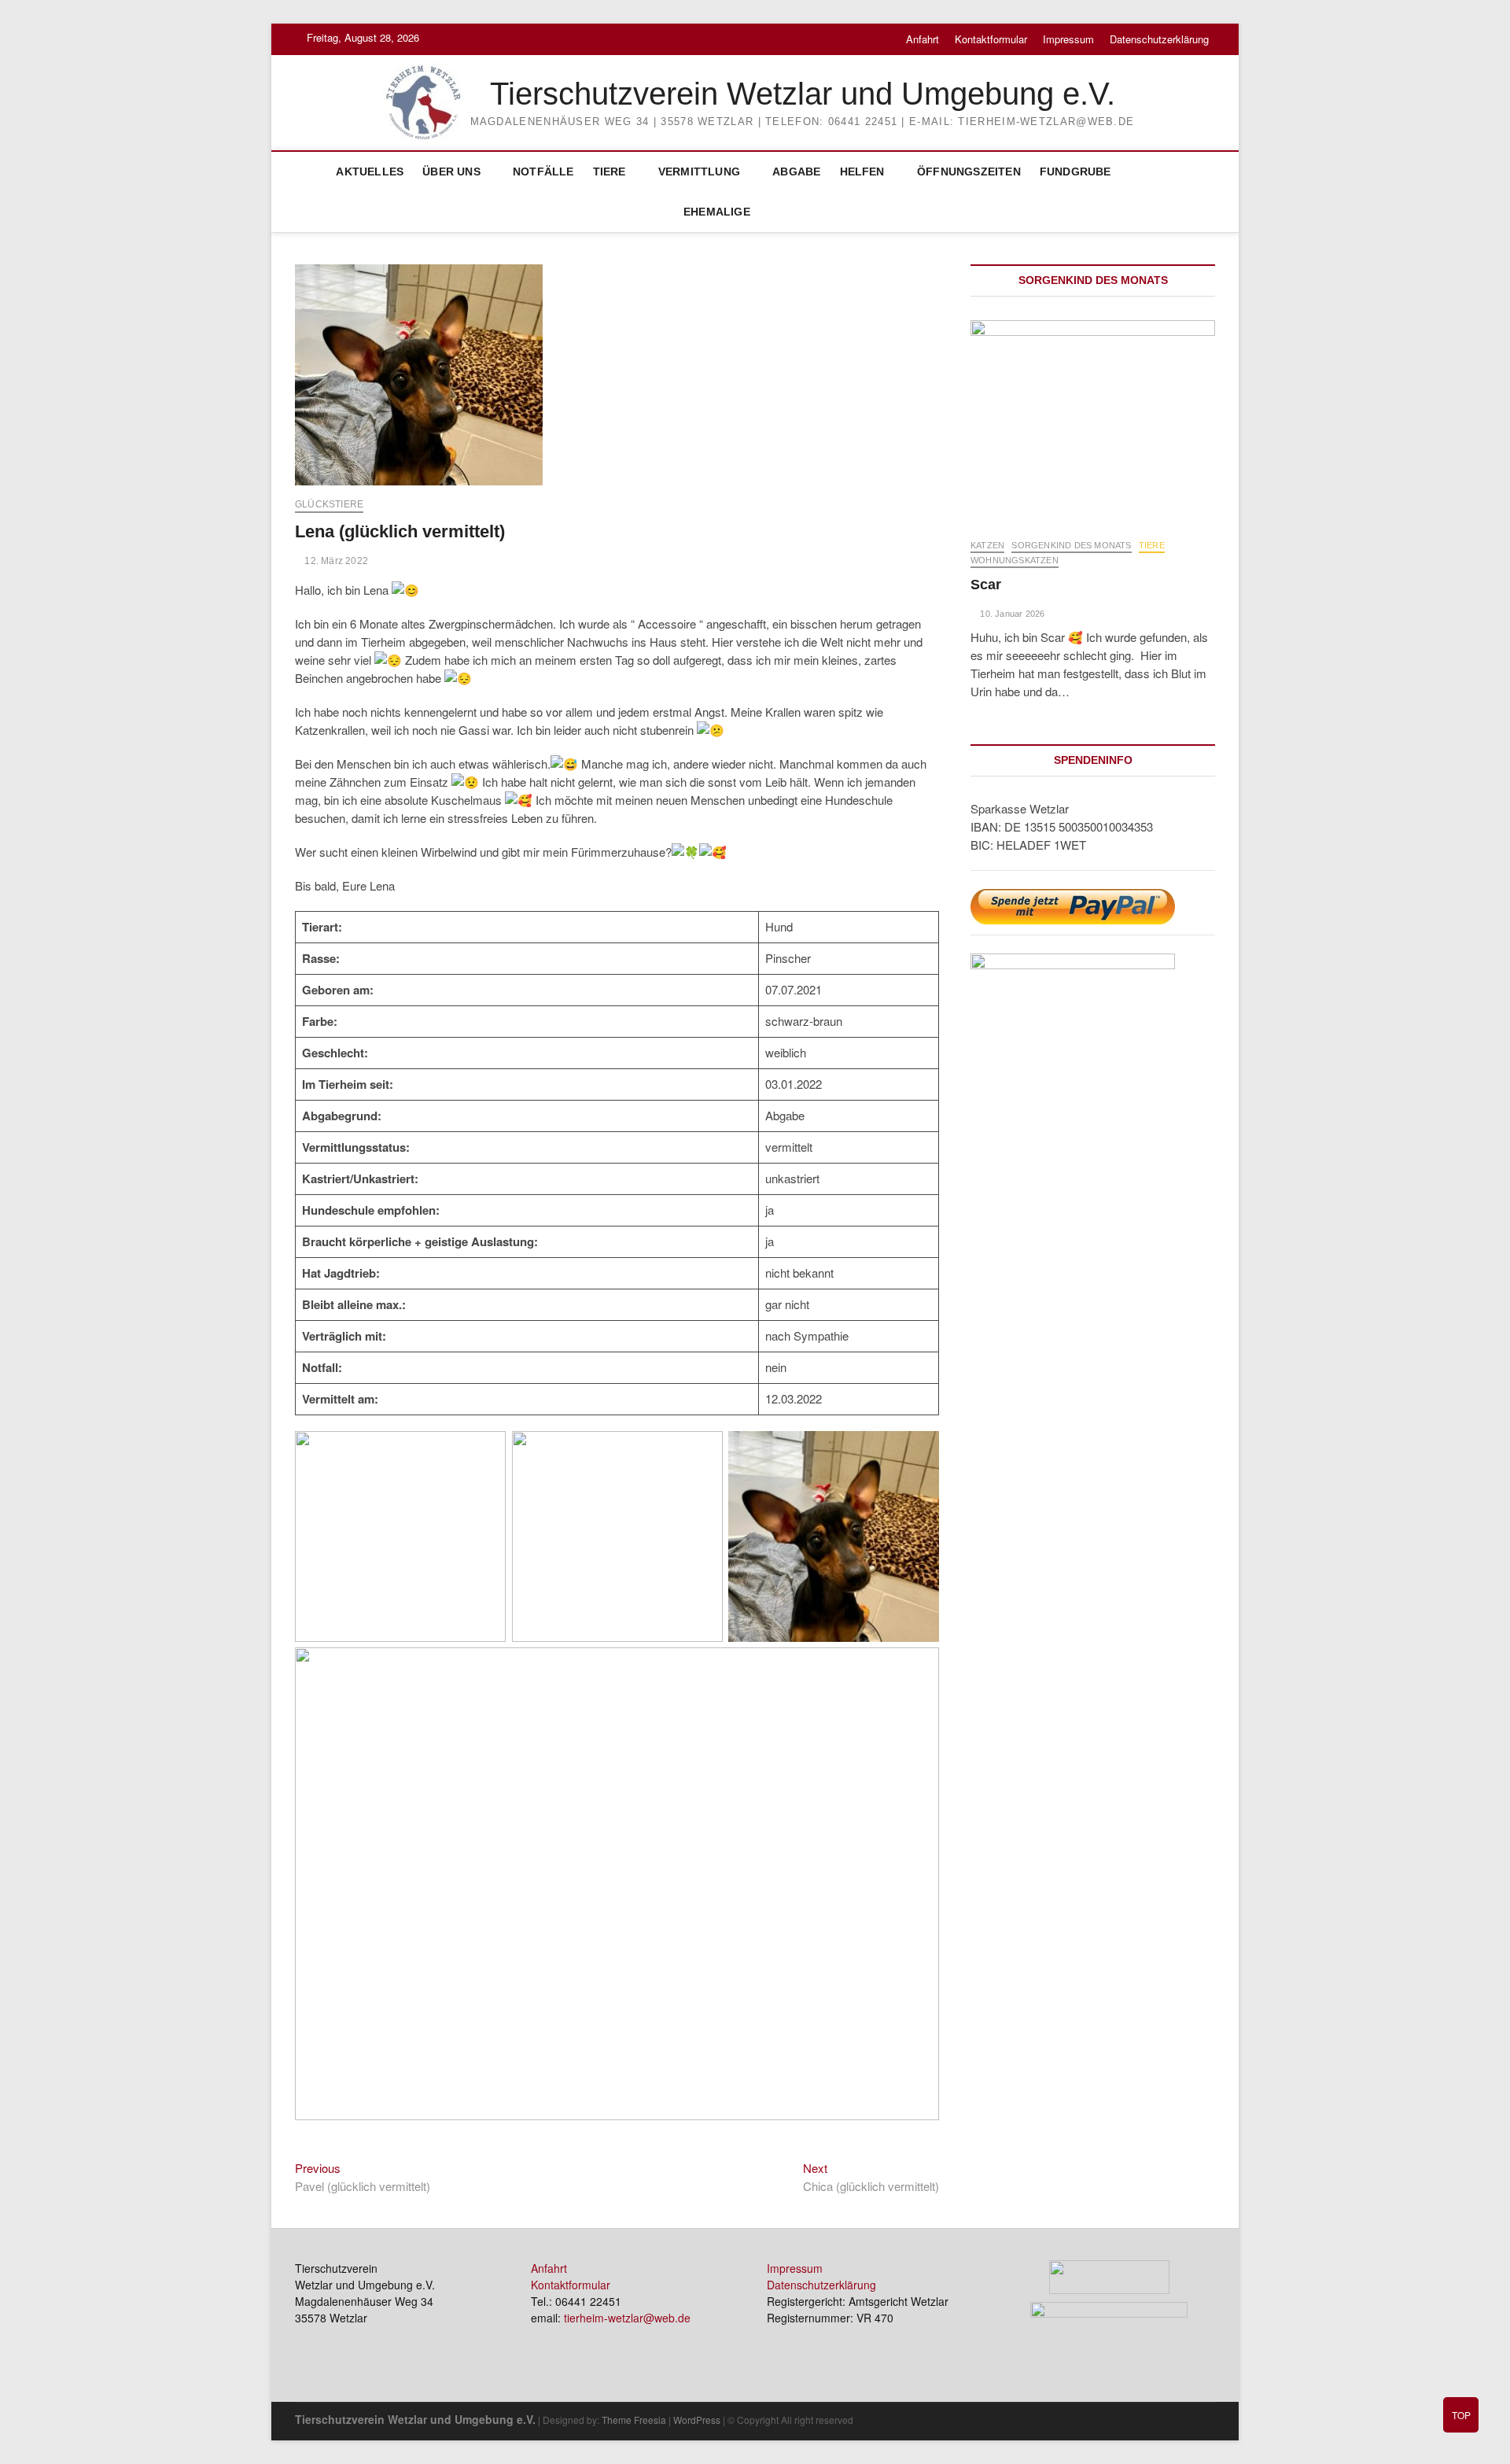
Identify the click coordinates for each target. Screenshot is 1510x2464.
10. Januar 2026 (1011, 614)
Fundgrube (1075, 172)
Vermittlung (699, 172)
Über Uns (451, 172)
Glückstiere (329, 504)
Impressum (1068, 39)
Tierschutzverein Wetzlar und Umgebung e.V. (803, 94)
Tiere (610, 172)
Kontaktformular (991, 39)
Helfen (862, 172)
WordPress (697, 2420)
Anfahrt (923, 39)
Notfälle (543, 172)
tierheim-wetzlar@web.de (627, 2318)
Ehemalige (717, 212)
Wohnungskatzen (1015, 560)
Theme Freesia (634, 2420)
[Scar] (1093, 421)
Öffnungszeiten (969, 172)
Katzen (987, 545)
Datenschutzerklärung (1159, 39)
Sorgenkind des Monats (1071, 545)
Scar (986, 585)
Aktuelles (370, 172)
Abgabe (796, 172)
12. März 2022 (335, 561)
